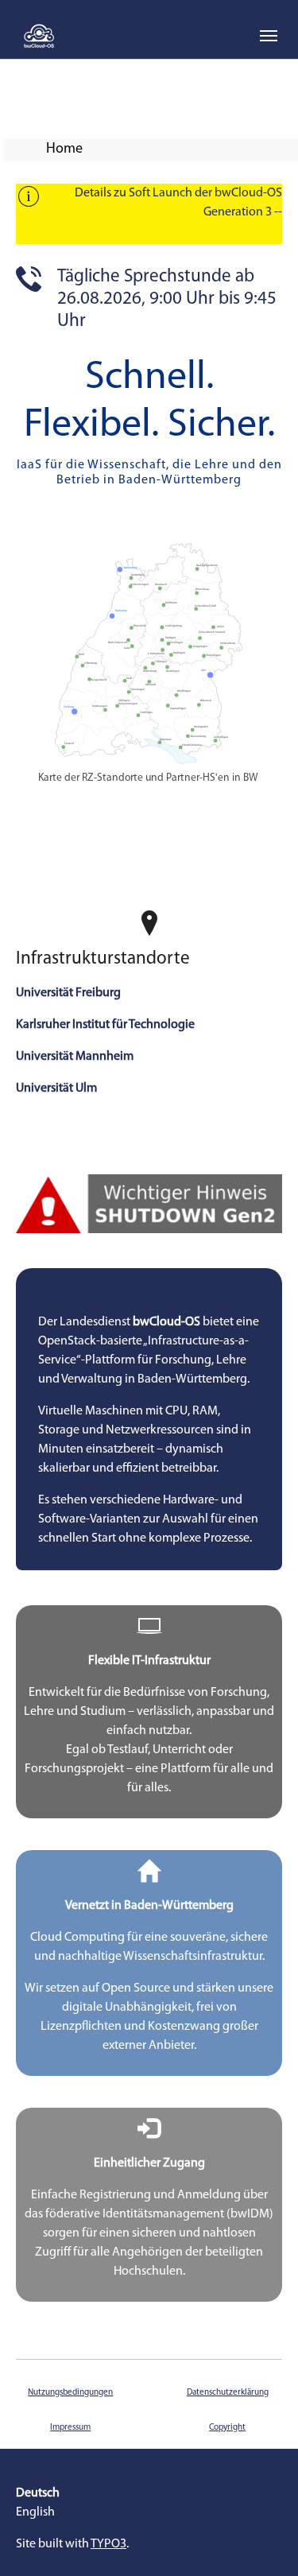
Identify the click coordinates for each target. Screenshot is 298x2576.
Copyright (227, 2428)
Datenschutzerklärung (228, 2393)
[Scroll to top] (263, 2541)
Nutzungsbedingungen (70, 2393)
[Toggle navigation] (269, 36)
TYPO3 (108, 2544)
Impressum (70, 2428)
